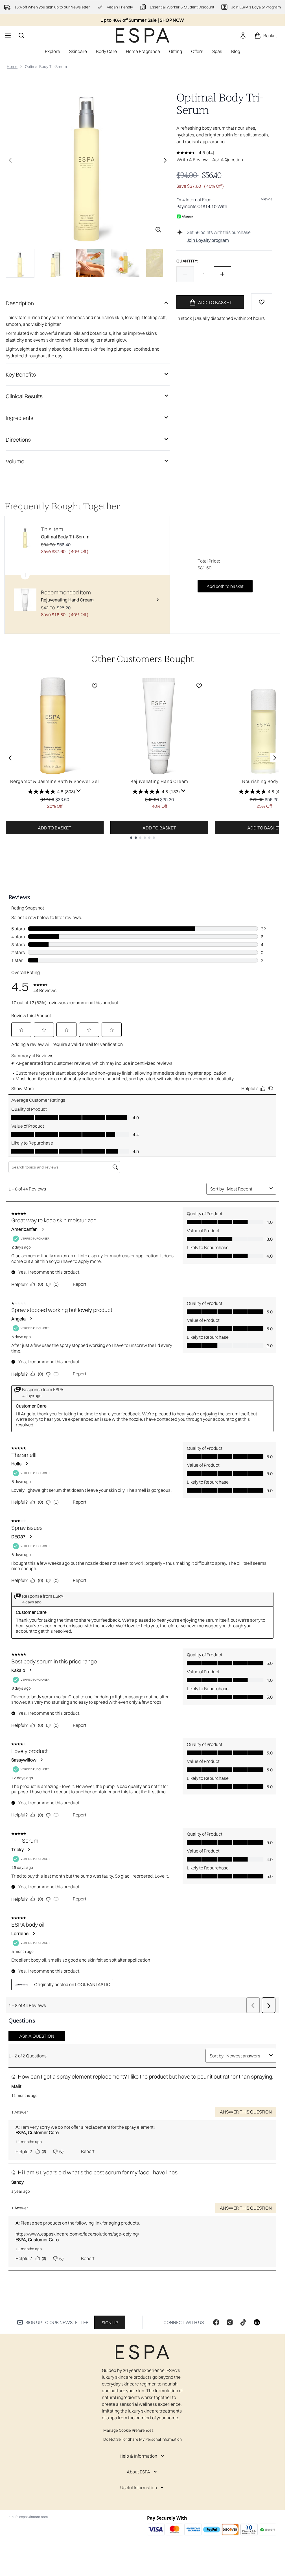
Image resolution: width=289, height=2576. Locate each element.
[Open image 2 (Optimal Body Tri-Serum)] (55, 263)
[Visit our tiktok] (243, 2322)
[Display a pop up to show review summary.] (79, 791)
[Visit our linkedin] (257, 2322)
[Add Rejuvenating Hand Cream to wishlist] (199, 686)
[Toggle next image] (165, 160)
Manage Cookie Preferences (128, 2430)
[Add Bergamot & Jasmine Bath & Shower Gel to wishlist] (95, 686)
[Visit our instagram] (230, 2322)
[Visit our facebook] (216, 2322)
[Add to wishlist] (262, 302)
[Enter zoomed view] (158, 230)
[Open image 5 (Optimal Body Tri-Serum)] (160, 263)
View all (268, 199)
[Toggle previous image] (10, 160)
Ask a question (228, 160)
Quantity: (187, 261)
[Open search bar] (21, 36)
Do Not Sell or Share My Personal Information (143, 2439)
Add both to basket (225, 586)
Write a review (192, 160)
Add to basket (55, 828)
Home (12, 67)
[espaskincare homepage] (143, 35)
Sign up (110, 2323)
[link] (243, 36)
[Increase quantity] (222, 274)
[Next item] (275, 758)
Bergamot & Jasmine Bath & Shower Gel (55, 781)
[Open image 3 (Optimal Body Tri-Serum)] (90, 263)
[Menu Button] (7, 36)
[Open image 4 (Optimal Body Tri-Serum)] (125, 263)
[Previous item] (10, 758)
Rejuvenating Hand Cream (159, 781)
